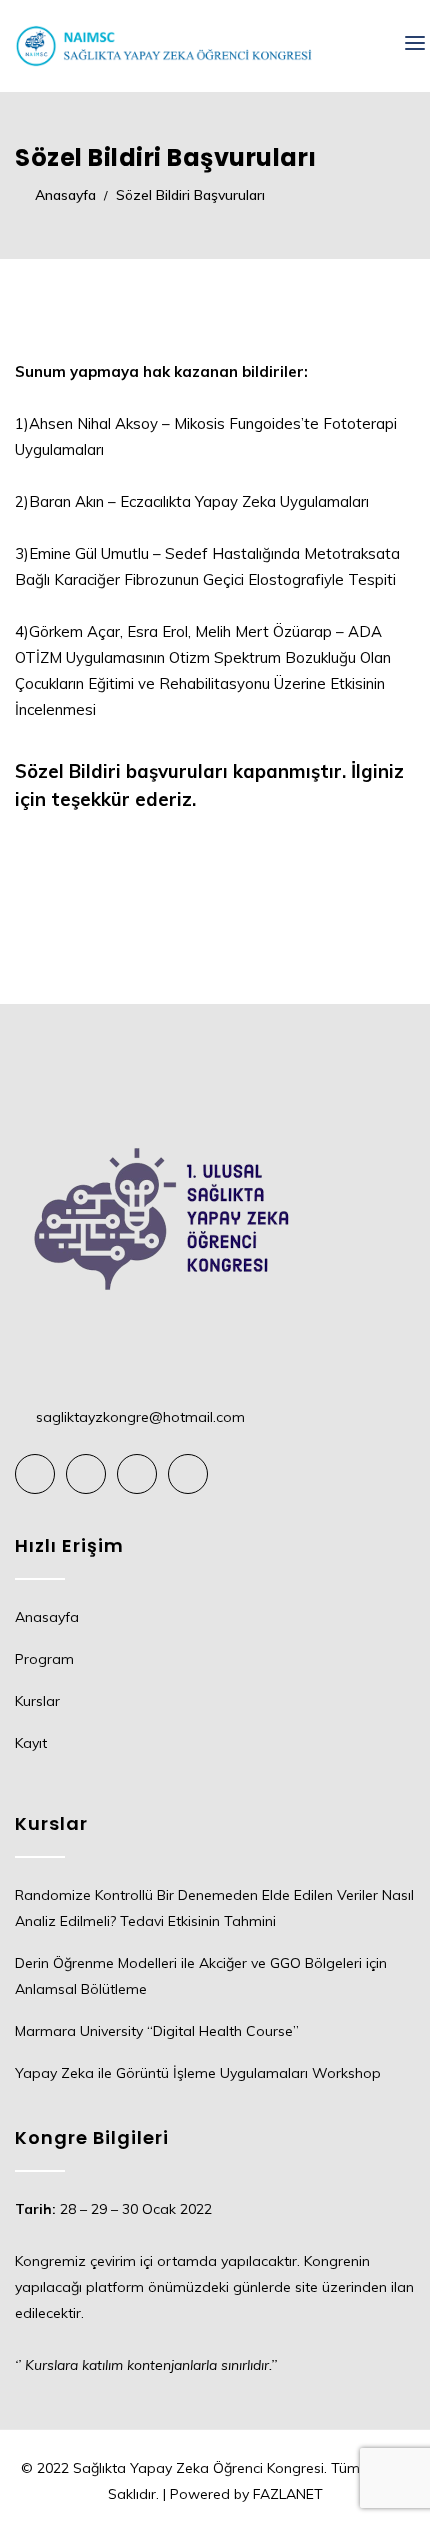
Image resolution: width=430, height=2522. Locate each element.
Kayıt (31, 1743)
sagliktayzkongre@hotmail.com (140, 1417)
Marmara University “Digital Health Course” (157, 2031)
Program (44, 1659)
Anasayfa (47, 1617)
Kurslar (37, 1701)
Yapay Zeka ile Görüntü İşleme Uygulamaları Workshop (198, 2073)
